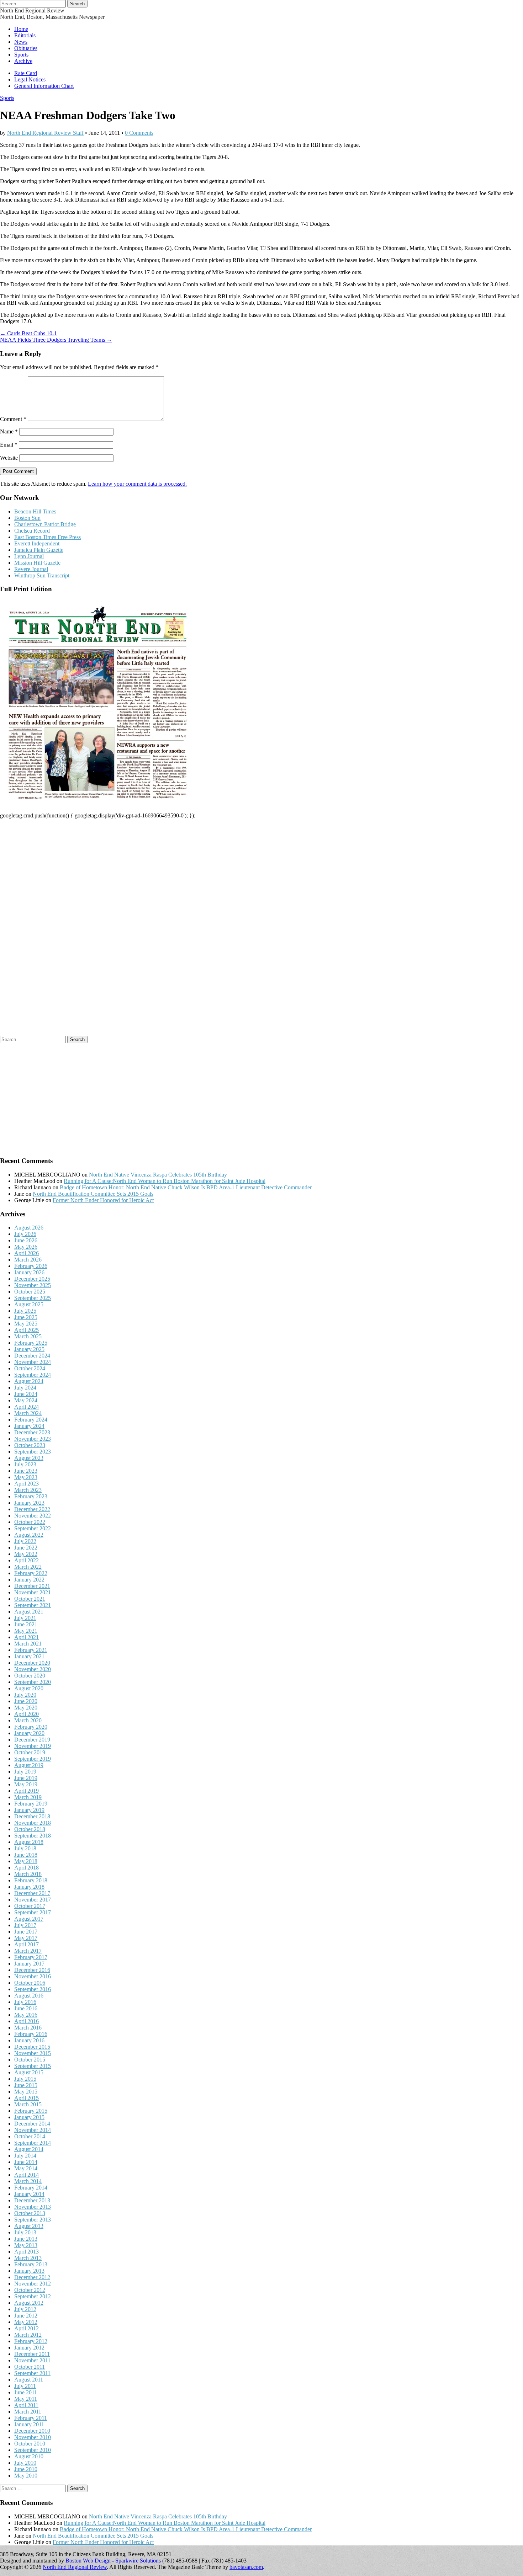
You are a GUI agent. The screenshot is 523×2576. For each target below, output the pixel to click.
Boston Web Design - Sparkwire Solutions (113, 2561)
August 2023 (29, 1458)
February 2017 (31, 1957)
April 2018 (27, 1868)
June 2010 (26, 2469)
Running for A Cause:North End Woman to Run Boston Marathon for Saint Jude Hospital (165, 1181)
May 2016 (26, 2015)
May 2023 (26, 1477)
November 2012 (33, 2284)
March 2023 (28, 1490)
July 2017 (25, 1925)
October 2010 (30, 2444)
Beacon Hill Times (35, 511)
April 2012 (27, 2328)
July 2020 (25, 1695)
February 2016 (31, 2034)
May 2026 (26, 1247)
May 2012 (26, 2322)
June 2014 (26, 2162)
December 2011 (32, 2354)
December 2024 (32, 1356)
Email (9, 445)
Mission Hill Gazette (37, 563)
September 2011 (32, 2373)
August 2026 (29, 1228)
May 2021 (26, 1631)
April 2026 (27, 1253)
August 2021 (29, 1612)
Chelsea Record (32, 531)
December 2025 (32, 1279)
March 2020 (28, 1720)
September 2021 (33, 1605)
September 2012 (33, 2296)
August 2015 (29, 2072)
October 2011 (30, 2367)
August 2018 (29, 1842)
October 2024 (30, 1368)
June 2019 (26, 1778)
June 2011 (26, 2392)
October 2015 (30, 2060)
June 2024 (26, 1394)
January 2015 (29, 2117)
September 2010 (33, 2450)
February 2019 (31, 1804)
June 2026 (26, 1240)
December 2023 (32, 1432)
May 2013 (26, 2245)
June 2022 (26, 1548)
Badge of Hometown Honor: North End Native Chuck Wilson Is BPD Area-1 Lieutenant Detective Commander (186, 1187)
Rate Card (26, 73)
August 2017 (29, 1919)
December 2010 (32, 2431)
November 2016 (33, 1976)
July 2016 (25, 2002)
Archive (23, 61)
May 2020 (26, 1708)
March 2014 (28, 2181)
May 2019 (26, 1784)
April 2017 (27, 1944)
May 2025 (26, 1324)
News (21, 42)
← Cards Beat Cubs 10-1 (28, 333)
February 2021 (31, 1650)
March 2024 (28, 1413)
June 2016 (26, 2008)
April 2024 (27, 1407)
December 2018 (32, 1816)
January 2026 (29, 1272)
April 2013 (27, 2252)
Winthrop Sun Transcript (42, 575)
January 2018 (29, 1887)
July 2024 (25, 1388)
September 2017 (33, 1912)
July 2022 (25, 1541)
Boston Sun (27, 518)
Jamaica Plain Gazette (39, 550)
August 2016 (29, 1996)
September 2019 (33, 1759)
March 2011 (28, 2412)
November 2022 (33, 1516)
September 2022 (33, 1528)
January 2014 (29, 2194)
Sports (21, 55)
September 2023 (33, 1452)
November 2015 (33, 2053)
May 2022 (26, 1554)
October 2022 (30, 1522)
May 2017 (26, 1938)
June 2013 (26, 2239)
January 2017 (29, 1964)
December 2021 (32, 1586)
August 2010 (29, 2456)
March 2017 (28, 1951)
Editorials (25, 35)
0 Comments (139, 133)
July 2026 (25, 1234)
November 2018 (33, 1823)
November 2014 (33, 2130)
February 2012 (31, 2341)
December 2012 (32, 2277)
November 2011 (32, 2360)
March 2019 (28, 1797)
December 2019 (32, 1740)
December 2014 (32, 2124)
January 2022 (29, 1580)
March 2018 (28, 1874)
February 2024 (31, 1420)
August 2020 (29, 1688)
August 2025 (29, 1304)
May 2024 (26, 1400)
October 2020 (30, 1676)
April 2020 (27, 1714)
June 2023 (26, 1471)
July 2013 (25, 2232)
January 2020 (29, 1733)
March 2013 (28, 2258)
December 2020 (32, 1663)
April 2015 (27, 2098)
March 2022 (28, 1567)
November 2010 (33, 2437)
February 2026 (31, 1266)
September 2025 (33, 1298)
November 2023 (33, 1439)
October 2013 (30, 2213)
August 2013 (29, 2226)
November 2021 (33, 1592)
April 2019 (27, 1791)
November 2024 (33, 1362)
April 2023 (27, 1484)
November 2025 (33, 1285)
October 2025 (30, 1292)
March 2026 (28, 1260)
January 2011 (29, 2424)
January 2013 (29, 2271)
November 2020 (33, 1669)
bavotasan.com (246, 2567)
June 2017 (26, 1932)
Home (21, 29)
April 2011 (26, 2405)
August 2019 (29, 1765)
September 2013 (33, 2220)
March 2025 (28, 1336)
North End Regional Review (32, 10)
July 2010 (25, 2463)
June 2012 (26, 2316)
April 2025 (27, 1330)
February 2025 (31, 1343)
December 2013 (32, 2200)
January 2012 (29, 2348)
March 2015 (28, 2104)
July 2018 (25, 1848)
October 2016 (30, 1983)
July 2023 (25, 1464)
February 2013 (31, 2264)
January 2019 (29, 1810)
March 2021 (28, 1644)
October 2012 (30, 2290)
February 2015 (31, 2111)
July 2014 (25, 2156)
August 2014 (29, 2149)
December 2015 (32, 2047)
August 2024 (29, 1381)
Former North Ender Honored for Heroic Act (103, 1200)
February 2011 (31, 2418)
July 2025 (25, 1311)
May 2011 (26, 2399)
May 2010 (26, 2476)
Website (9, 458)
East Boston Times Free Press (47, 537)
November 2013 (33, 2207)
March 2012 (28, 2335)
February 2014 (31, 2188)
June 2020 (26, 1701)
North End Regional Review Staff (45, 133)
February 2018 (31, 1880)
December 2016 (32, 1970)
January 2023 (29, 1503)
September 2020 (33, 1682)
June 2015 (26, 2085)
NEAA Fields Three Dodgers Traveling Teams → (56, 340)
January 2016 (29, 2040)
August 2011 (29, 2380)
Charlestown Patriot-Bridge (45, 524)
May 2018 (26, 1861)
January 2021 (29, 1656)
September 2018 (33, 1836)
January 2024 (29, 1426)
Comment (13, 419)
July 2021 (25, 1618)
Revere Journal (31, 569)
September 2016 (33, 1989)
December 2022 (32, 1509)
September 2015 (33, 2066)
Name (9, 431)
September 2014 (33, 2143)
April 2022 (27, 1560)
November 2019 (33, 1746)
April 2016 (27, 2021)
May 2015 (26, 2092)
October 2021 (30, 1599)
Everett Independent (37, 543)
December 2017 (32, 1893)
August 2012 (29, 2303)
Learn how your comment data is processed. (137, 484)
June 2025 (26, 1317)
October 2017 (30, 1906)
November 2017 (33, 1900)
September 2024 (33, 1375)
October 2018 (30, 1829)
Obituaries (26, 48)
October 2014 (30, 2136)
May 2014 (26, 2168)
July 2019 (25, 1772)
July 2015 (25, 2079)
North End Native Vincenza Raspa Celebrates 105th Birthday (158, 1175)
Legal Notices (30, 79)
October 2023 (30, 1445)
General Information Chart (44, 86)
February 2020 (31, 1727)
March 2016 (28, 2028)
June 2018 (26, 1855)
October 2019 (30, 1752)
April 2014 (27, 2175)
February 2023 (31, 1496)
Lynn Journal (29, 556)
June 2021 (26, 1624)
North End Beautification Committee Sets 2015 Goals (93, 1194)
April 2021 (27, 1637)
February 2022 (31, 1573)
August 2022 (29, 1535)
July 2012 (25, 2309)
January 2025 (29, 1349)
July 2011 (25, 2386)
